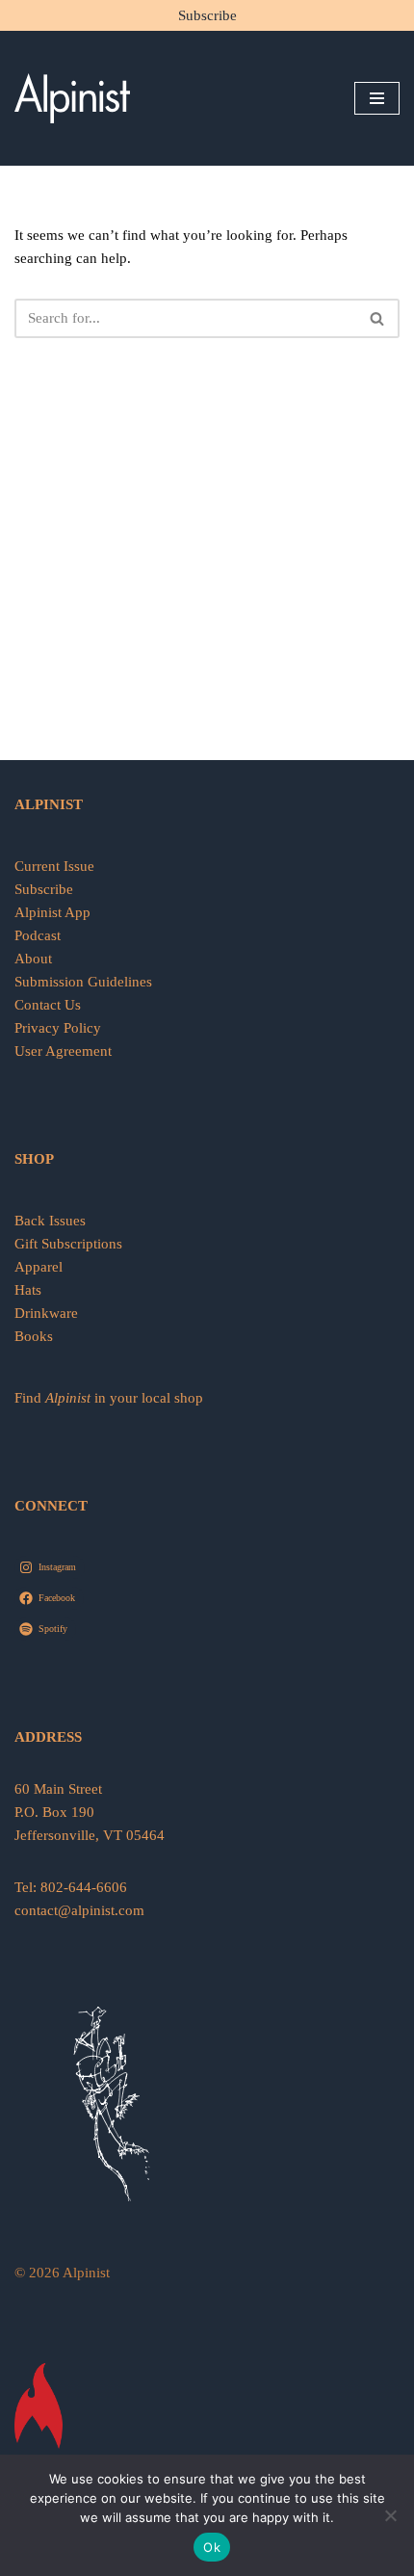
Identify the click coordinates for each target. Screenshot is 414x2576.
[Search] (378, 318)
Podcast (38, 935)
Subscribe (207, 15)
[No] (390, 2515)
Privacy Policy (58, 1028)
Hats (28, 1290)
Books (34, 1336)
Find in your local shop (109, 1398)
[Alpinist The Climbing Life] (72, 98)
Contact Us (48, 1005)
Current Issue (54, 866)
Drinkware (46, 1313)
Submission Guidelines (83, 982)
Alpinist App (54, 912)
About (33, 959)
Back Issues (50, 1221)
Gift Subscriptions (68, 1244)
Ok (212, 2547)
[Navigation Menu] (377, 98)
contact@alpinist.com (79, 1910)
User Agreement (63, 1051)
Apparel (39, 1267)
